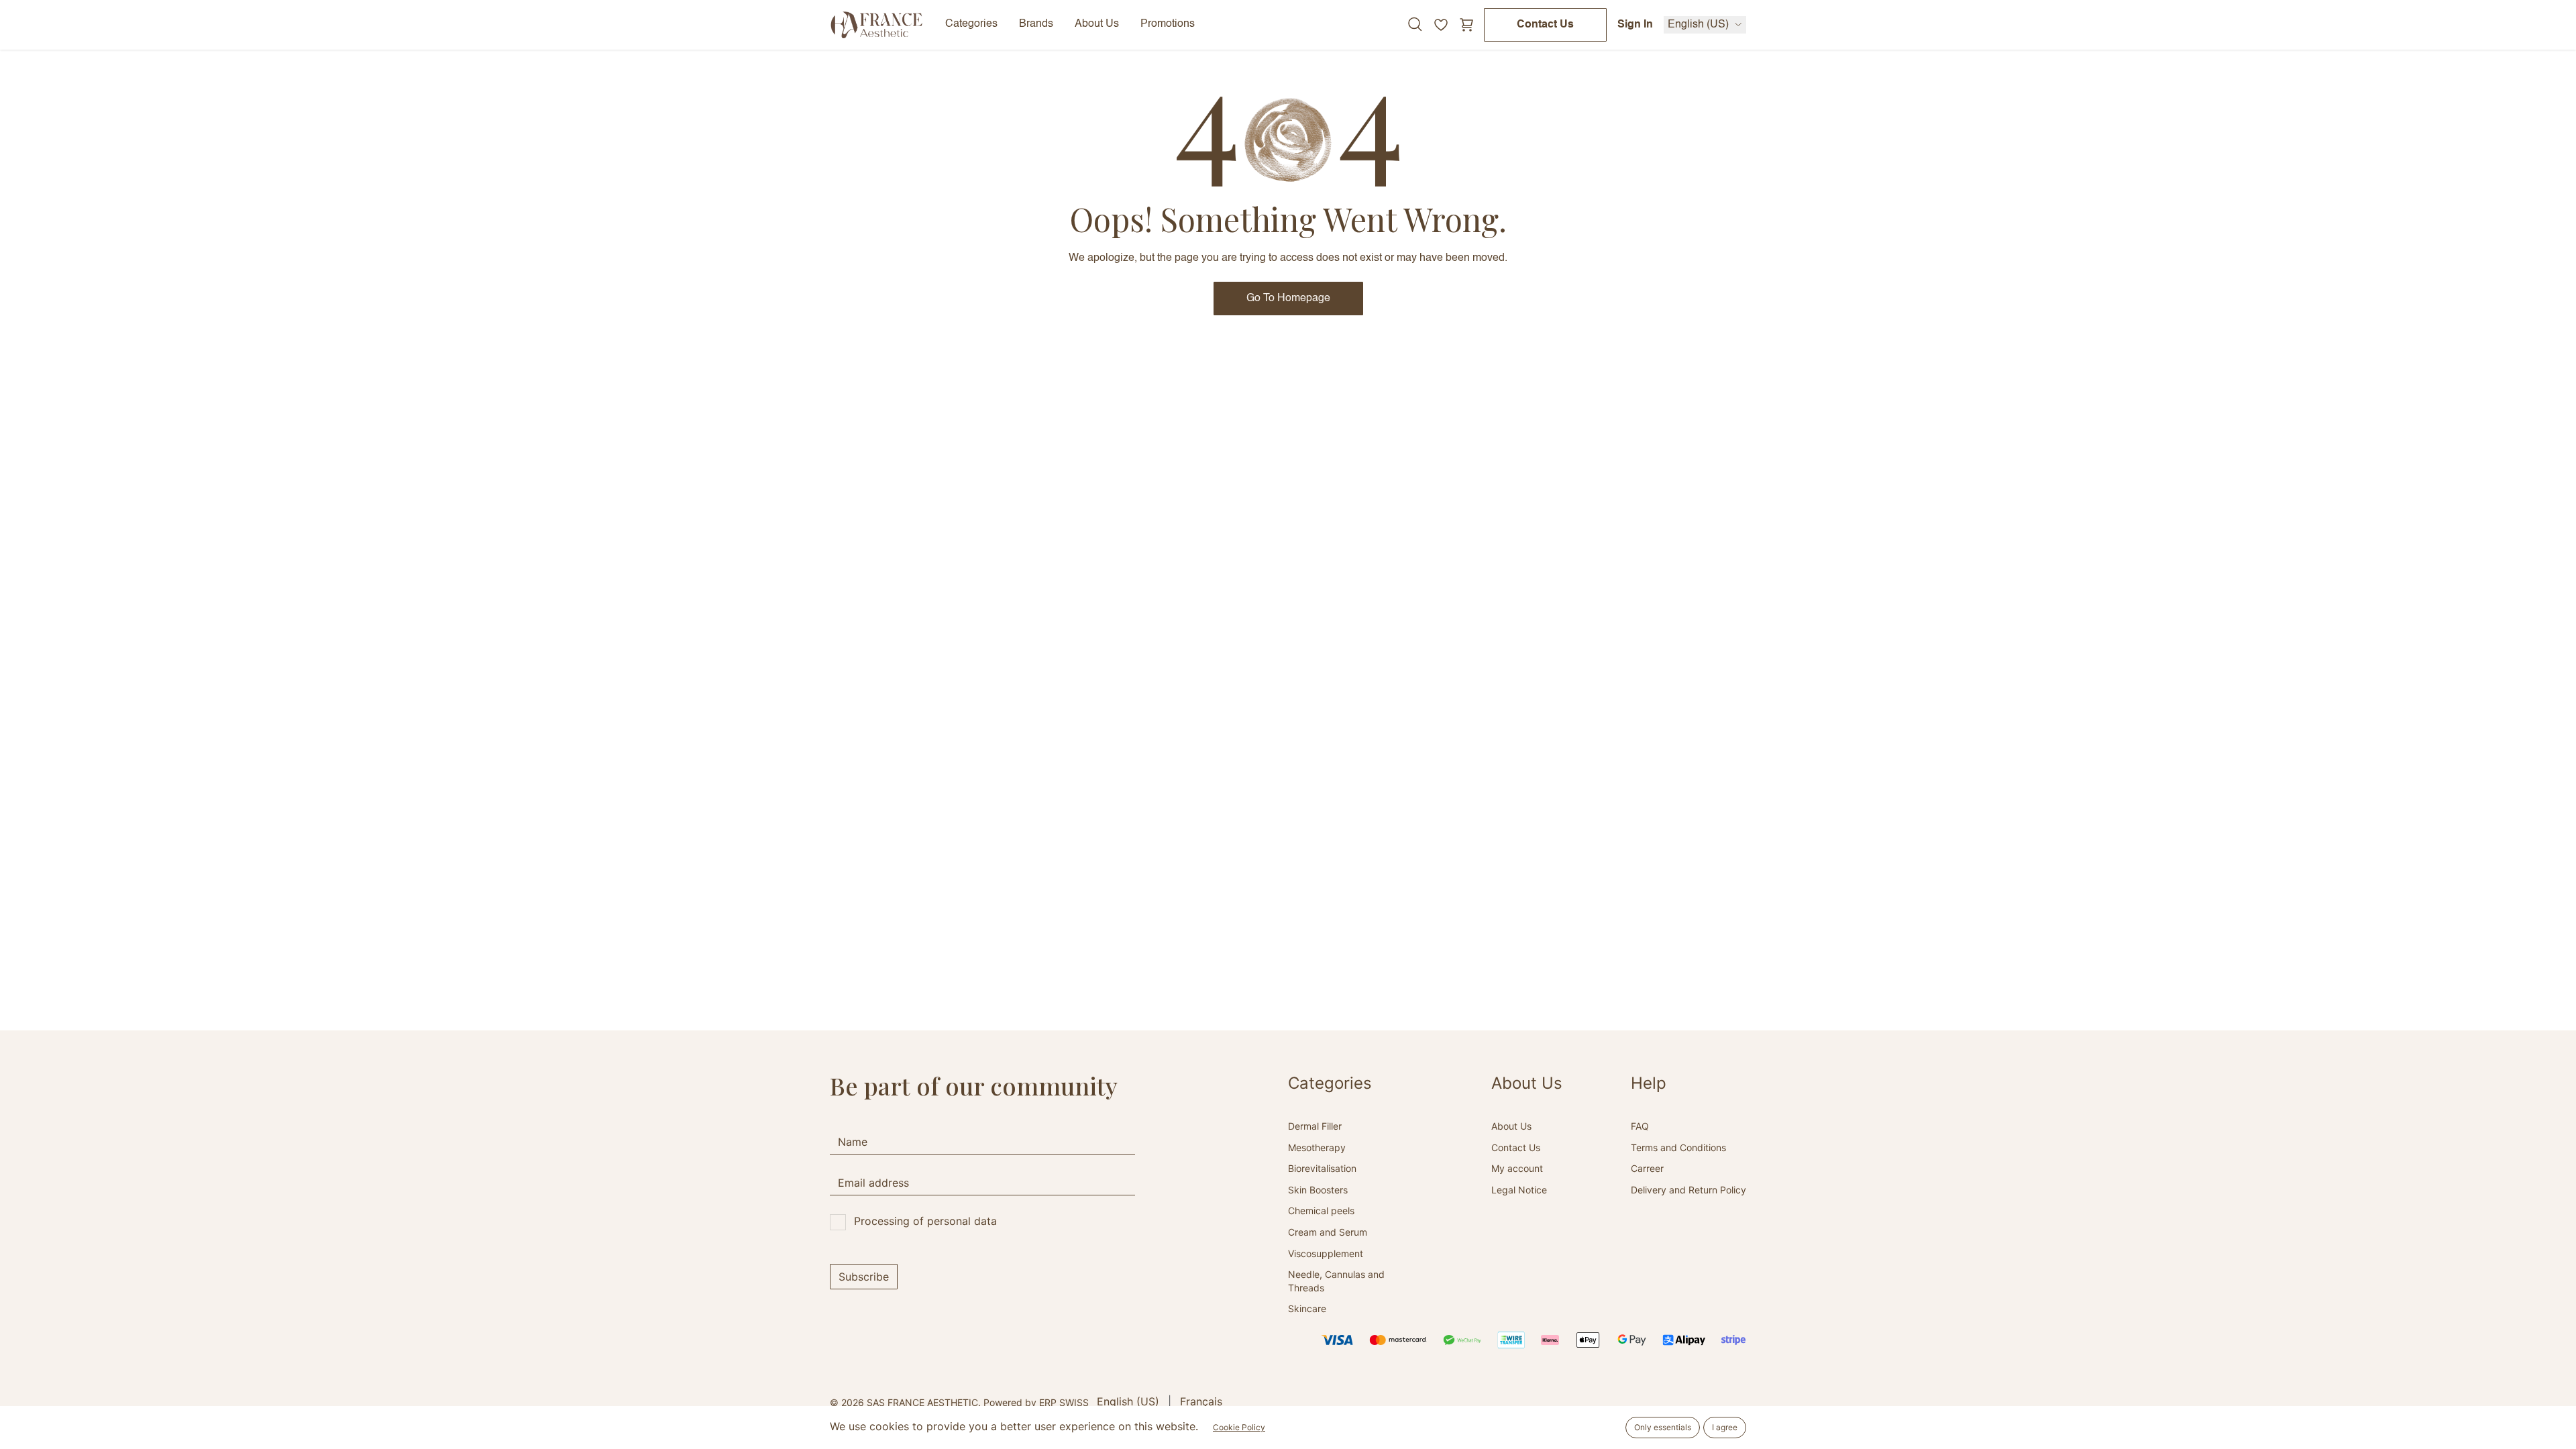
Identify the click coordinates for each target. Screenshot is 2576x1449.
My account (1517, 1168)
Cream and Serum (1328, 1232)
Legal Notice (1519, 1190)
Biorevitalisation (1322, 1168)
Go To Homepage (1288, 299)
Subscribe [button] (864, 1277)
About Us (1511, 1126)
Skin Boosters (1318, 1190)
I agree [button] (1725, 1427)
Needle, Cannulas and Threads (1336, 1281)
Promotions (1168, 24)
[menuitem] (1128, 1401)
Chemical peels (1321, 1211)
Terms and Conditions (1678, 1147)
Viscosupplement (1326, 1253)
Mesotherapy (1317, 1147)
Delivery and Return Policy (1688, 1190)
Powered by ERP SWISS (1036, 1402)
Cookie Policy (1239, 1427)
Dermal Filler (1315, 1126)
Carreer (1647, 1168)
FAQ (1640, 1126)
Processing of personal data (925, 1221)
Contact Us (1545, 25)
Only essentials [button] (1663, 1427)
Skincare (1307, 1308)
